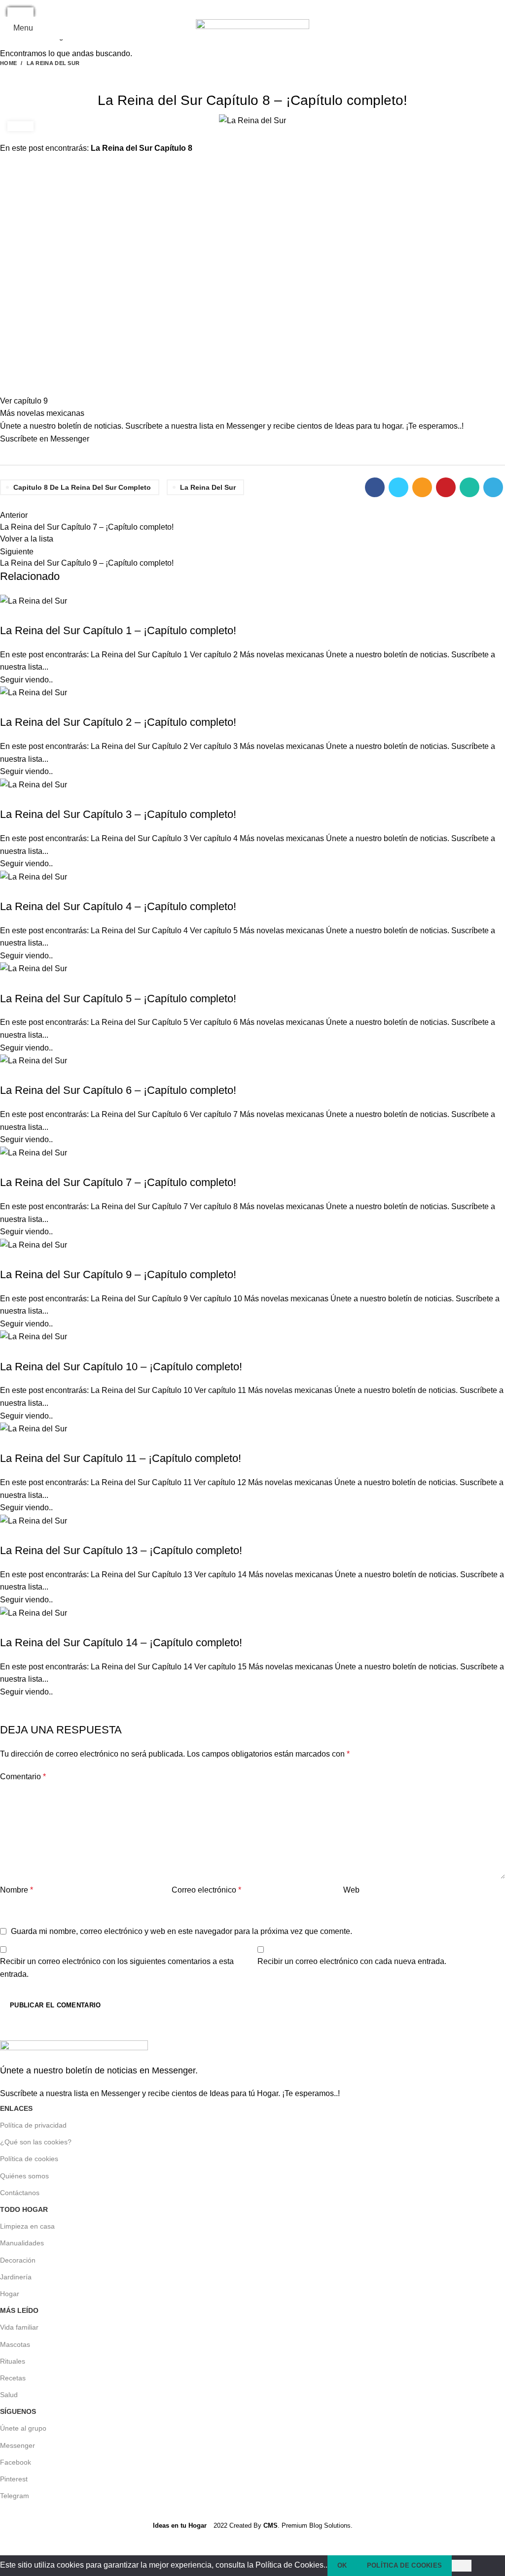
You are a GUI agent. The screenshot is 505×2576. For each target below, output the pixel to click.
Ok (342, 2565)
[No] (462, 2566)
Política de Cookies (405, 2565)
